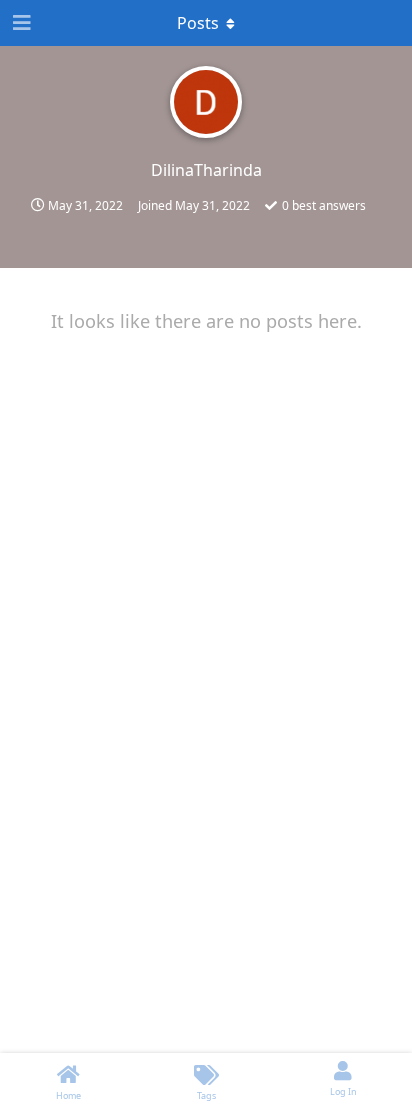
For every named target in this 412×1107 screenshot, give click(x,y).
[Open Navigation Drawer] (20, 23)
